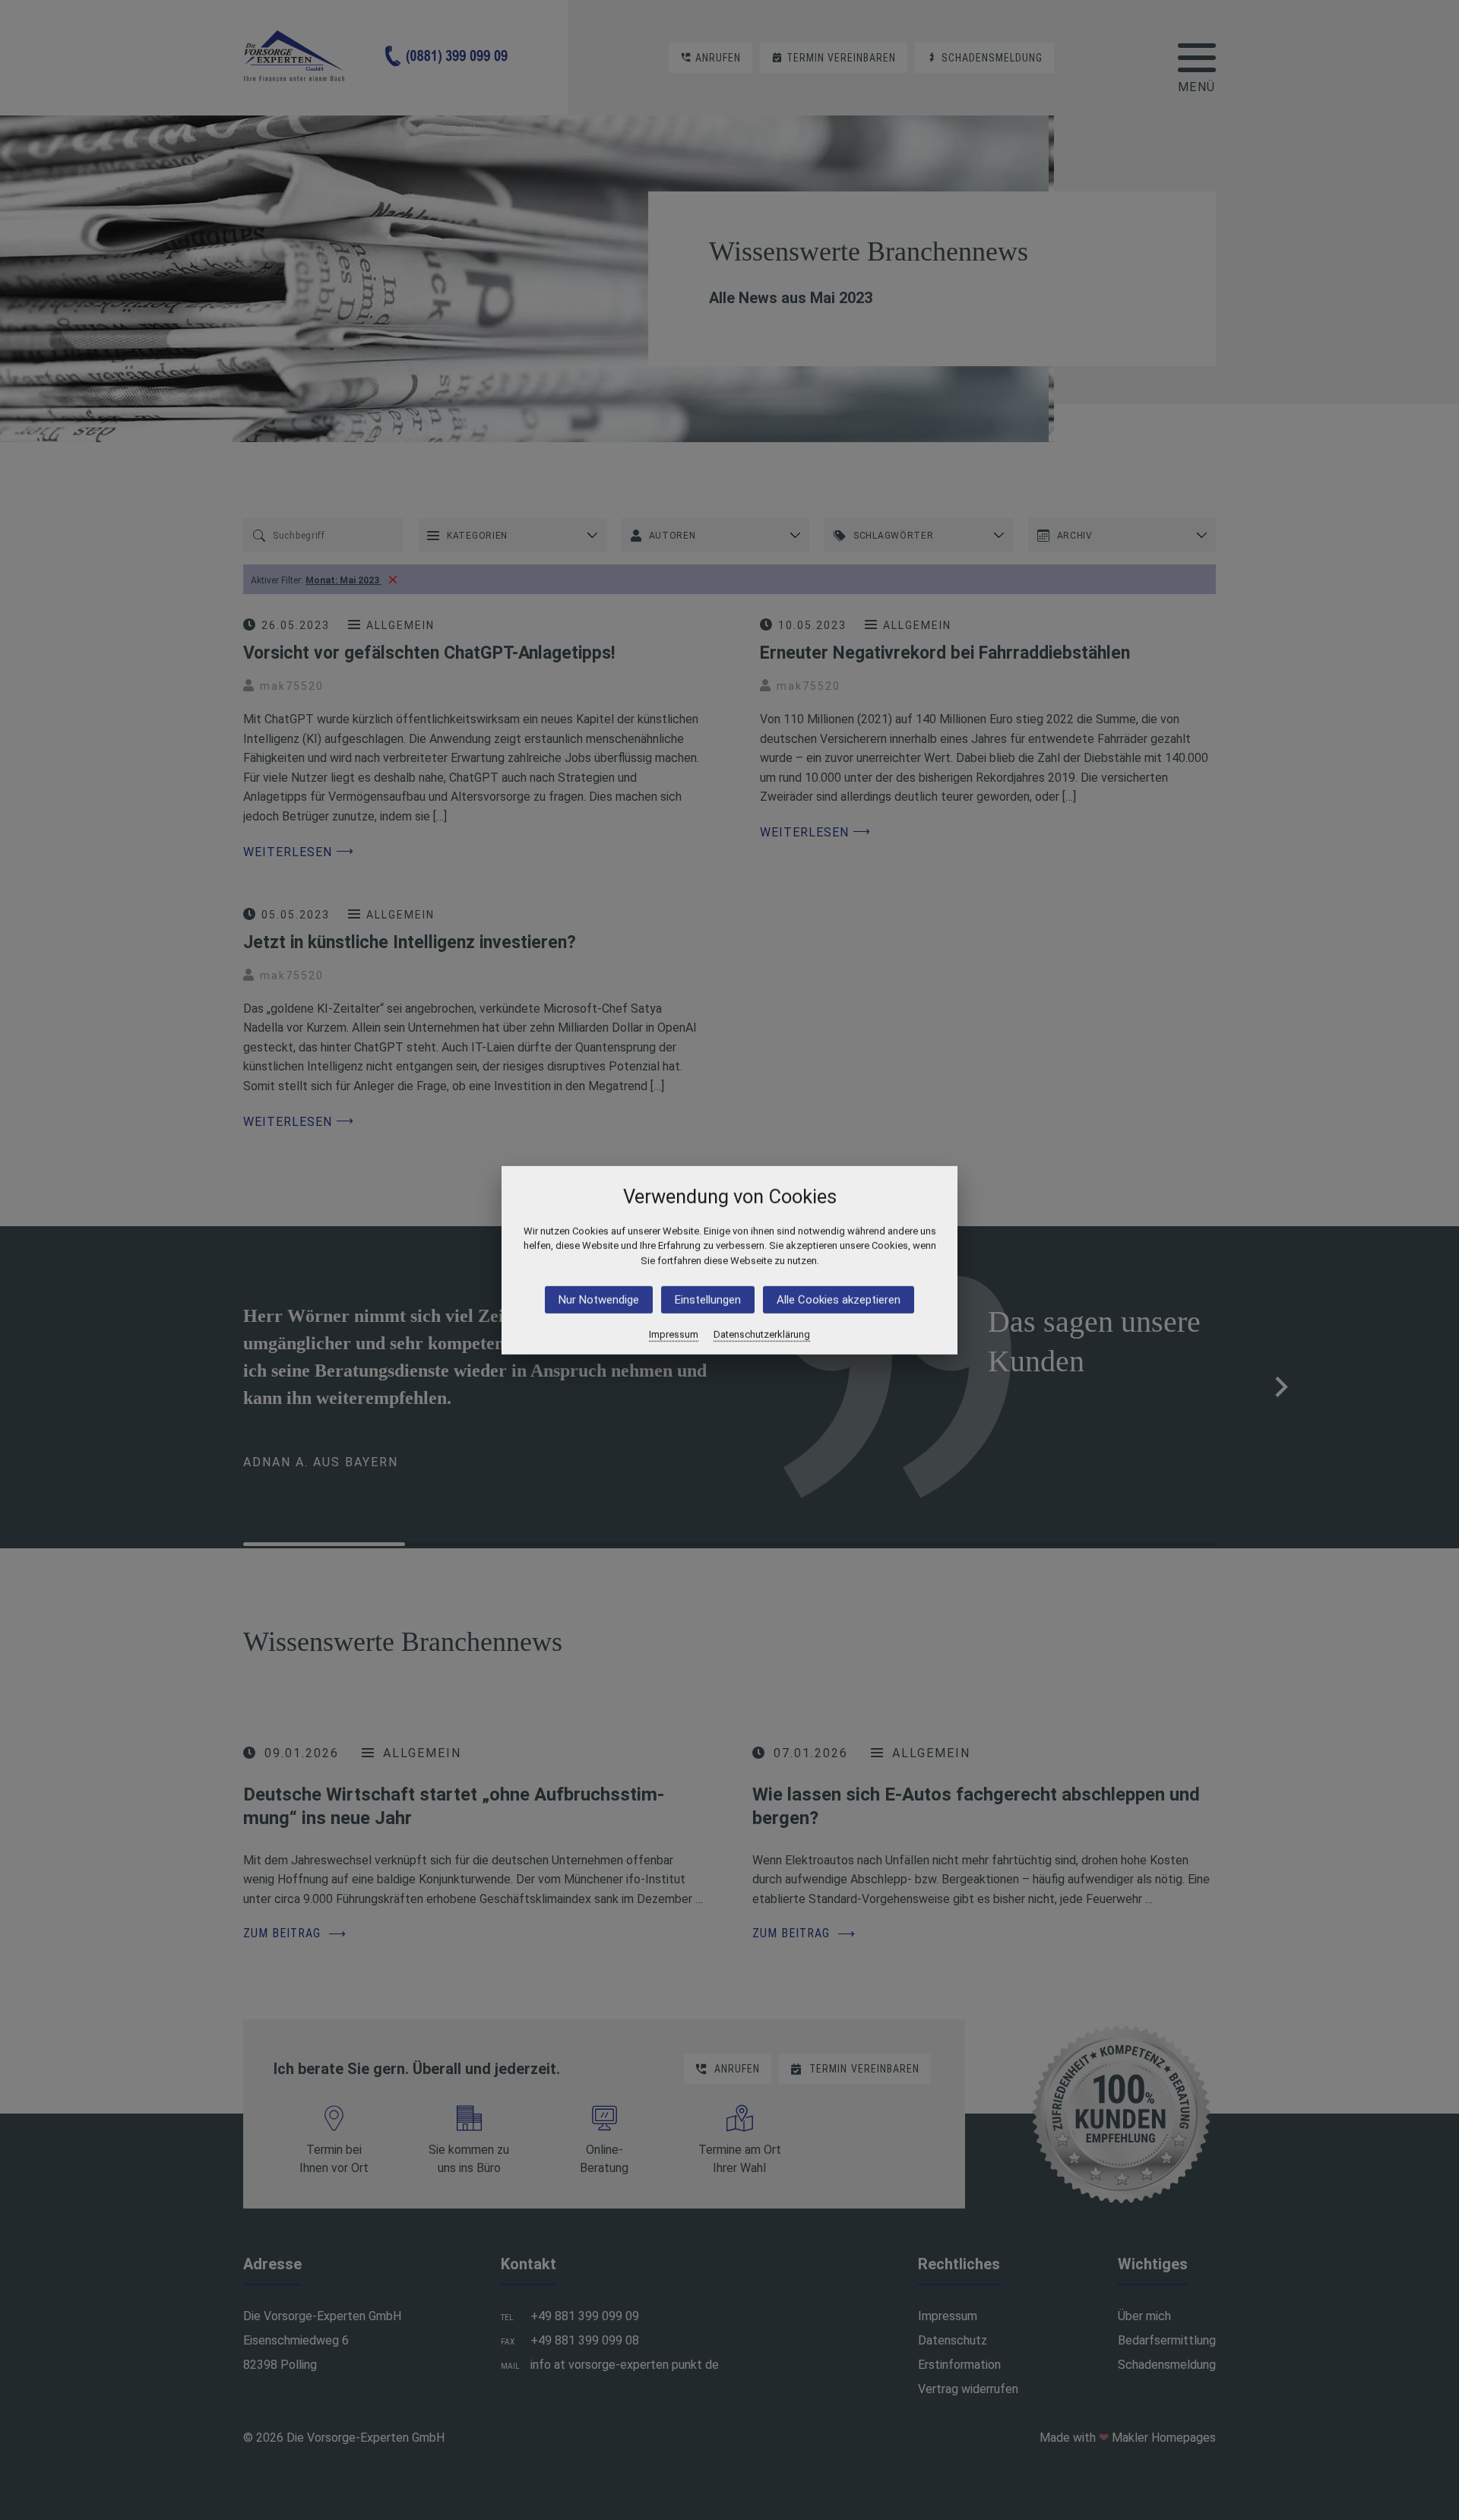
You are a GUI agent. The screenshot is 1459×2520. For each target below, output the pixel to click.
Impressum (674, 1334)
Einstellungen (708, 1300)
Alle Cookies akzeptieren (839, 1300)
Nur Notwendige (599, 1300)
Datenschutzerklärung (762, 1334)
